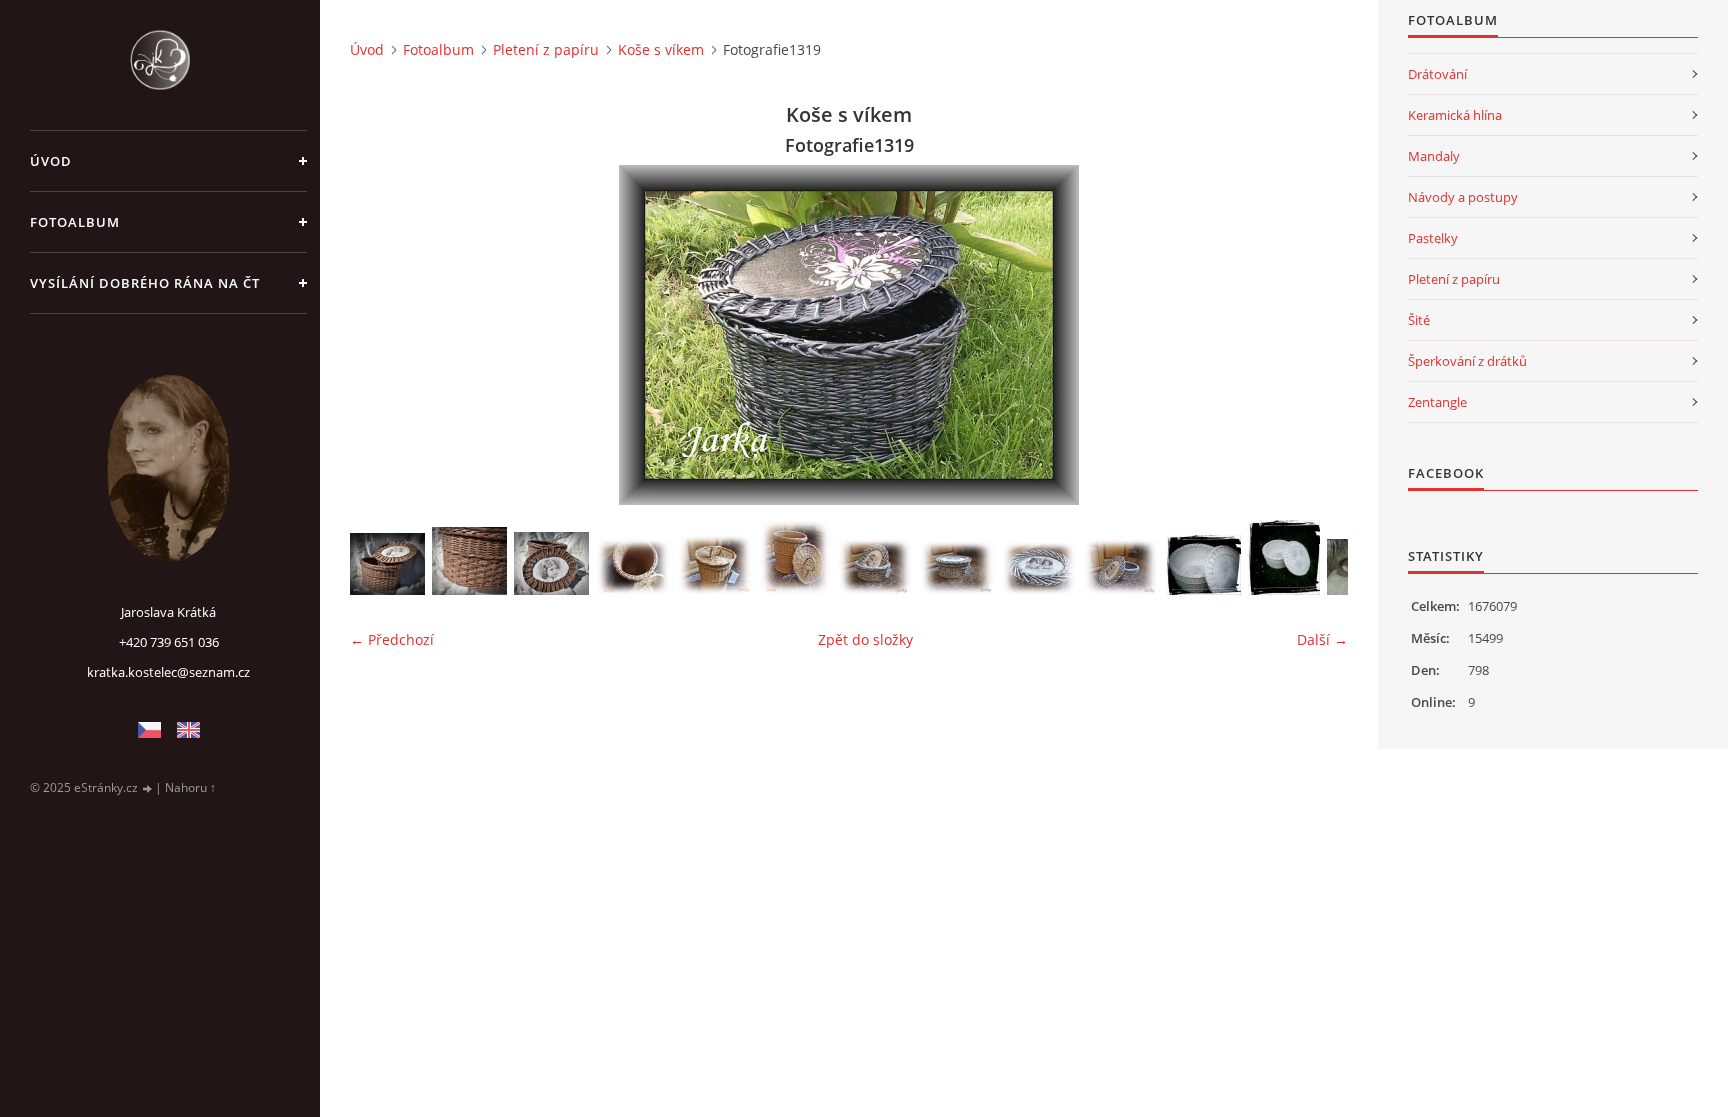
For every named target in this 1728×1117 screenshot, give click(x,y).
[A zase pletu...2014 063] (1284, 557)
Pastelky (1433, 238)
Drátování (1437, 74)
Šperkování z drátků (1467, 361)
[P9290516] (875, 567)
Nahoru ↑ (190, 787)
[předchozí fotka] (382, 335)
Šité (1419, 320)
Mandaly (1434, 156)
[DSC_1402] (551, 563)
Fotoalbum (75, 222)
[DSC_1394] (469, 561)
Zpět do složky (865, 639)
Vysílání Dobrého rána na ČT (145, 283)
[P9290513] (1121, 567)
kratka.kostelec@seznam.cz (168, 672)
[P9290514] (1039, 568)
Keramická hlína (1455, 115)
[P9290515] (957, 568)
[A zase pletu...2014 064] (1203, 565)
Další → (1322, 639)
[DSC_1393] (387, 564)
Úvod (51, 161)
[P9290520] (715, 565)
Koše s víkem (661, 49)
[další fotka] (1315, 335)
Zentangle (1437, 402)
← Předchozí (392, 639)
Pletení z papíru (546, 49)
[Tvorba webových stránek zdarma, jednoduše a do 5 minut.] (148, 788)
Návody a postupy (1463, 197)
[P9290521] (633, 567)
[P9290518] (795, 557)
